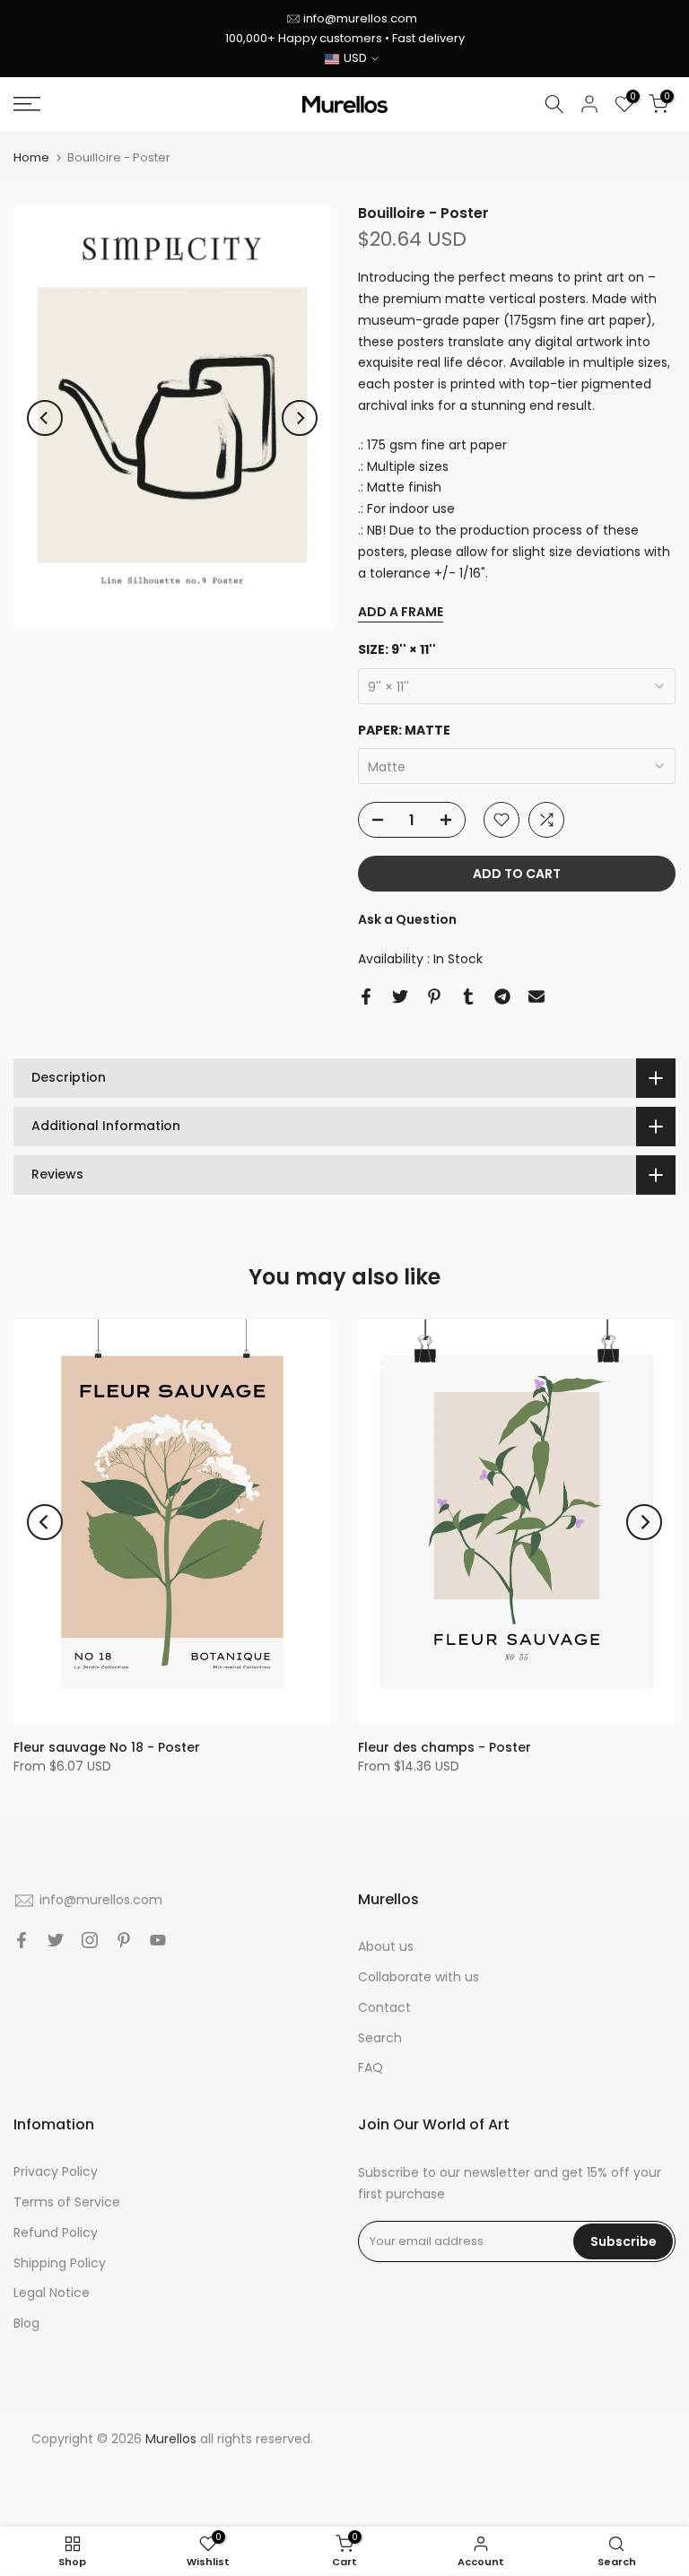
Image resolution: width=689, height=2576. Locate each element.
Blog (26, 2323)
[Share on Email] (536, 996)
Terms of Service (67, 2202)
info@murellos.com (360, 18)
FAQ (371, 2067)
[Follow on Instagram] (90, 1940)
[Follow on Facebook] (22, 1940)
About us (386, 1946)
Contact (384, 2007)
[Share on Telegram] (502, 996)
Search (380, 2038)
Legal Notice (52, 2293)
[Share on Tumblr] (468, 996)
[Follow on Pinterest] (124, 1940)
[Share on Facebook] (366, 996)
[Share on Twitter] (400, 996)
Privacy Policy (56, 2171)
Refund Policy (56, 2232)
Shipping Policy (60, 2263)
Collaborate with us (419, 1977)
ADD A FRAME (401, 612)
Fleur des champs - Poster (445, 1747)
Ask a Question (407, 919)
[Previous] (45, 418)
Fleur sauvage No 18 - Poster (107, 1747)
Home (31, 157)
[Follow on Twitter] (56, 1940)
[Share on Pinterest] (434, 996)
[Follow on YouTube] (158, 1940)
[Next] (300, 418)
